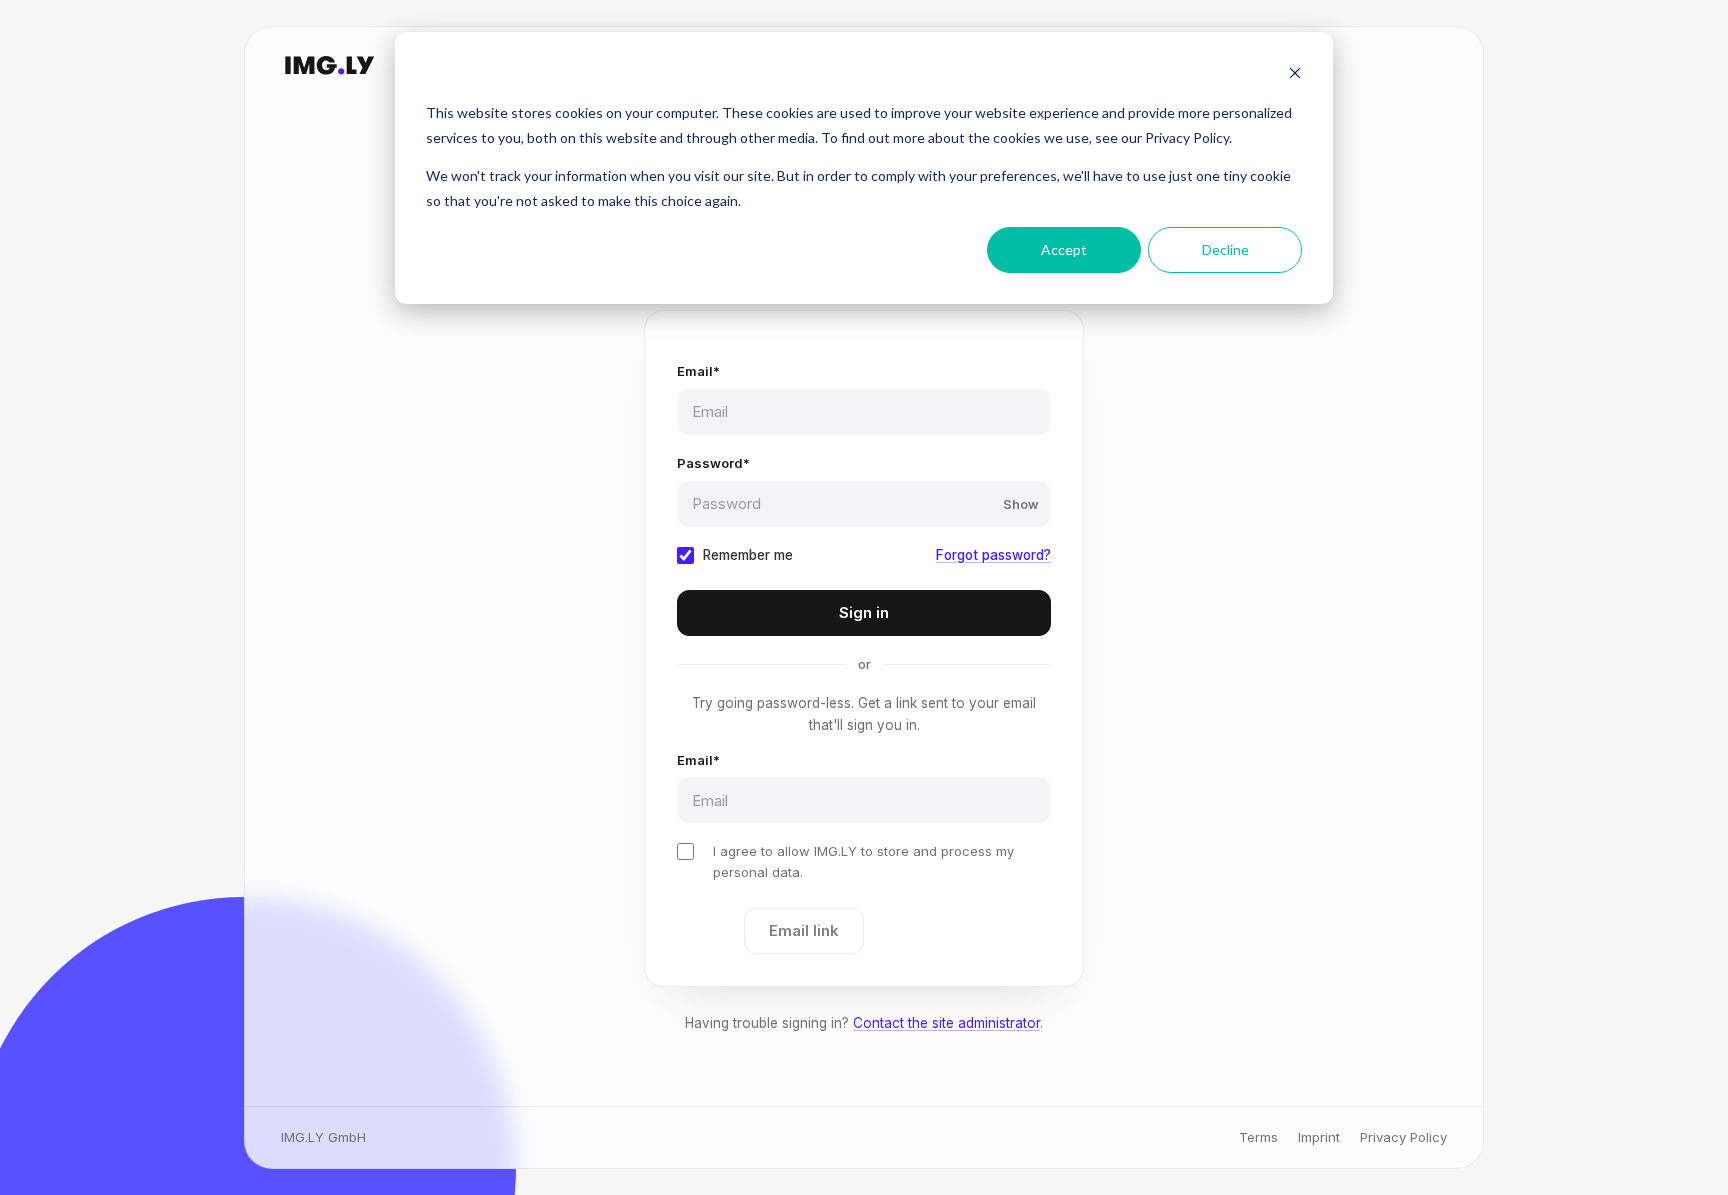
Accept (1064, 249)
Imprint (1319, 1137)
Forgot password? (993, 555)
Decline (1225, 249)
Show (1020, 504)
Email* (698, 371)
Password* (713, 463)
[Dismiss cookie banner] (1295, 75)
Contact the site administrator (946, 1023)
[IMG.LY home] (329, 65)
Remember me (748, 555)
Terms (1258, 1137)
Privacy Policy (1403, 1137)
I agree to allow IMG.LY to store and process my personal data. (863, 861)
